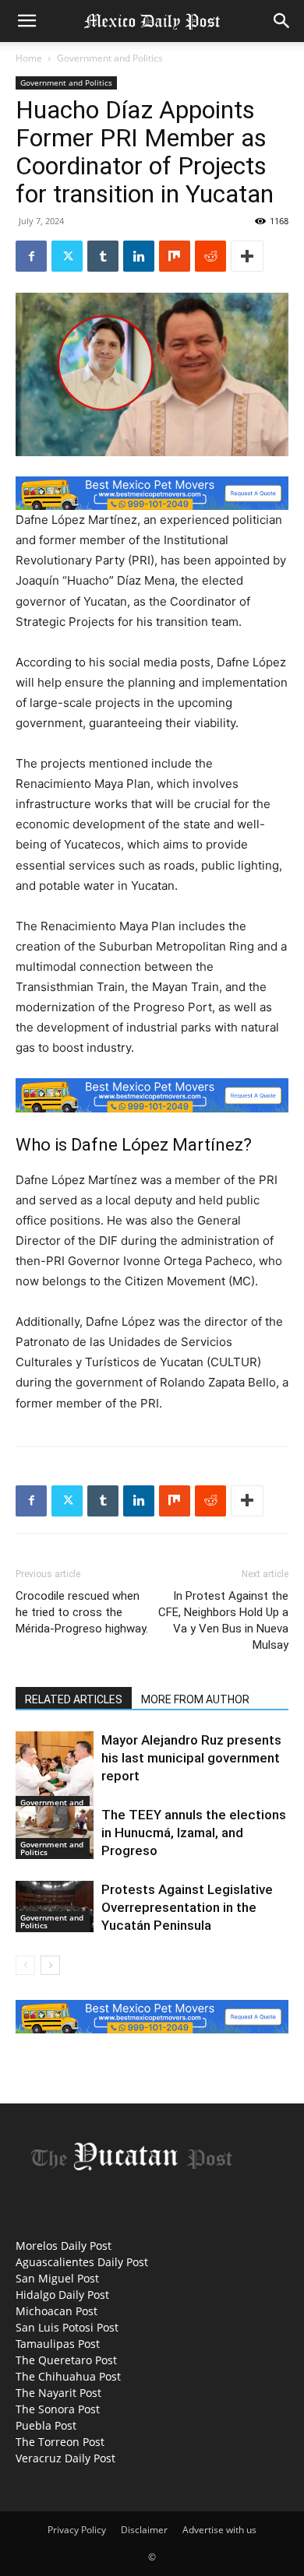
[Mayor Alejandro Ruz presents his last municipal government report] (55, 1775)
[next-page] (50, 1965)
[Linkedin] (139, 256)
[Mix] (175, 256)
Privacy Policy (77, 2530)
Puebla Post (46, 2425)
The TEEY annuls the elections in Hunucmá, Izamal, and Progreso (194, 1833)
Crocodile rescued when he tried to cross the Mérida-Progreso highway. (82, 1612)
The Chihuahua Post (68, 2376)
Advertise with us (219, 2530)
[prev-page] (25, 1965)
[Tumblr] (103, 256)
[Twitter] (67, 256)
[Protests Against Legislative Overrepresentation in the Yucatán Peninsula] (55, 1907)
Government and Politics (110, 58)
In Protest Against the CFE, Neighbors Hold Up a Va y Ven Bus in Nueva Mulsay (223, 1620)
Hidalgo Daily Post (62, 2295)
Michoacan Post (57, 2311)
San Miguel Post (57, 2278)
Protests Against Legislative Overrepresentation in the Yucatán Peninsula (187, 1907)
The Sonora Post (58, 2409)
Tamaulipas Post (58, 2344)
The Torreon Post (60, 2442)
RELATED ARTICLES (74, 1699)
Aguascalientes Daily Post (82, 2262)
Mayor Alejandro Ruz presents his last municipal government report (191, 1758)
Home (29, 58)
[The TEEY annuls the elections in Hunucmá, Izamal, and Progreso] (55, 1833)
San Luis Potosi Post (67, 2327)
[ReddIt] (210, 256)
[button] (27, 21)
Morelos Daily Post (64, 2246)
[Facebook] (31, 256)
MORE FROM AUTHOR (195, 1699)
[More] (247, 256)
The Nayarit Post (58, 2393)
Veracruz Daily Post (65, 2458)
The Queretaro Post (66, 2360)
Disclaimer (144, 2530)
